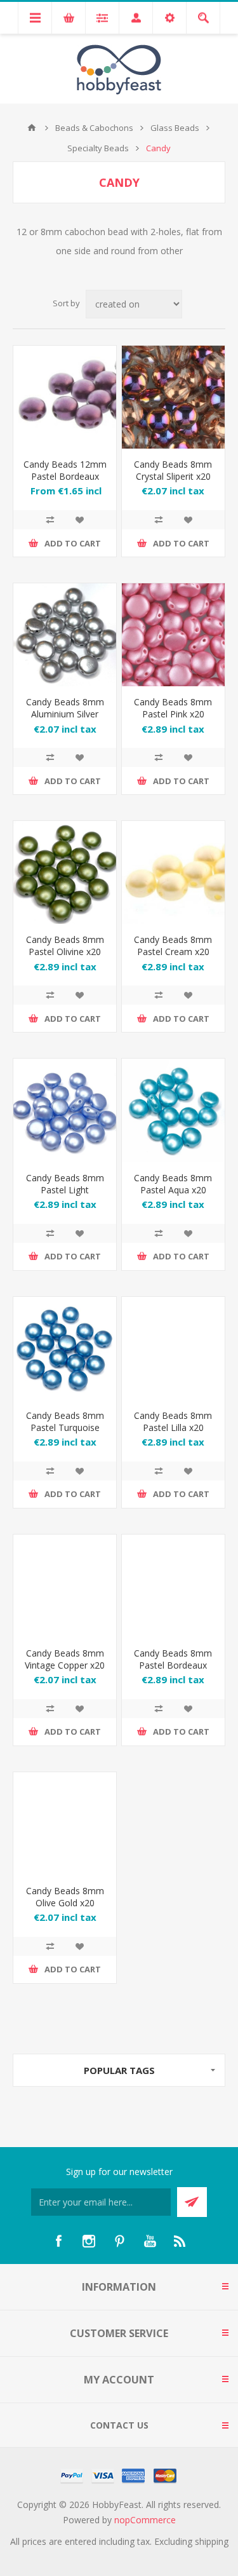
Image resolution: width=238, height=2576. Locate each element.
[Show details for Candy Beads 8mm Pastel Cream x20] (173, 872)
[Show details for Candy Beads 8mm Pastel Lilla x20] (173, 1348)
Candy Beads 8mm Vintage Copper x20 (65, 1659)
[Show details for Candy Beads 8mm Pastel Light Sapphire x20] (65, 1110)
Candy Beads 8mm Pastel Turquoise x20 (65, 1427)
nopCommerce (145, 2520)
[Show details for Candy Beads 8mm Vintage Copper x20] (65, 1586)
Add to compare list (50, 520)
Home (32, 128)
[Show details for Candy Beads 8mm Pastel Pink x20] (173, 635)
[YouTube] (150, 2241)
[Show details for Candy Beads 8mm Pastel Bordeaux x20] (173, 1586)
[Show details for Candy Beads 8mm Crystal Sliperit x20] (173, 397)
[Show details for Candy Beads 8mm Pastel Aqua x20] (173, 1110)
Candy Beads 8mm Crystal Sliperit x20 (173, 470)
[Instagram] (89, 2241)
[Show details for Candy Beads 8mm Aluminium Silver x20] (65, 635)
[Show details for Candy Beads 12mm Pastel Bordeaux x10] (65, 397)
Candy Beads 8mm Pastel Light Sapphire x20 (65, 1190)
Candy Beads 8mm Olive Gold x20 (65, 1897)
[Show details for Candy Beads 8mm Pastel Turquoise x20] (65, 1348)
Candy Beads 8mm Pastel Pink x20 (173, 708)
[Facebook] (58, 2241)
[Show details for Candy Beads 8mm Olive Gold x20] (65, 1824)
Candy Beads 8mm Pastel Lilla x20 (173, 1421)
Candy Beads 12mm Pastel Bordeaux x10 (65, 476)
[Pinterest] (119, 2241)
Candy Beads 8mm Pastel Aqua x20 (173, 1184)
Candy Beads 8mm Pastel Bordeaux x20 (173, 1665)
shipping (212, 2541)
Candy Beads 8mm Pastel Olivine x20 (65, 946)
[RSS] (180, 2241)
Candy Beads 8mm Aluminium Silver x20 (65, 714)
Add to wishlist (79, 520)
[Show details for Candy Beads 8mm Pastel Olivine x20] (65, 872)
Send (192, 2202)
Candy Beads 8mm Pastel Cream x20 (173, 946)
